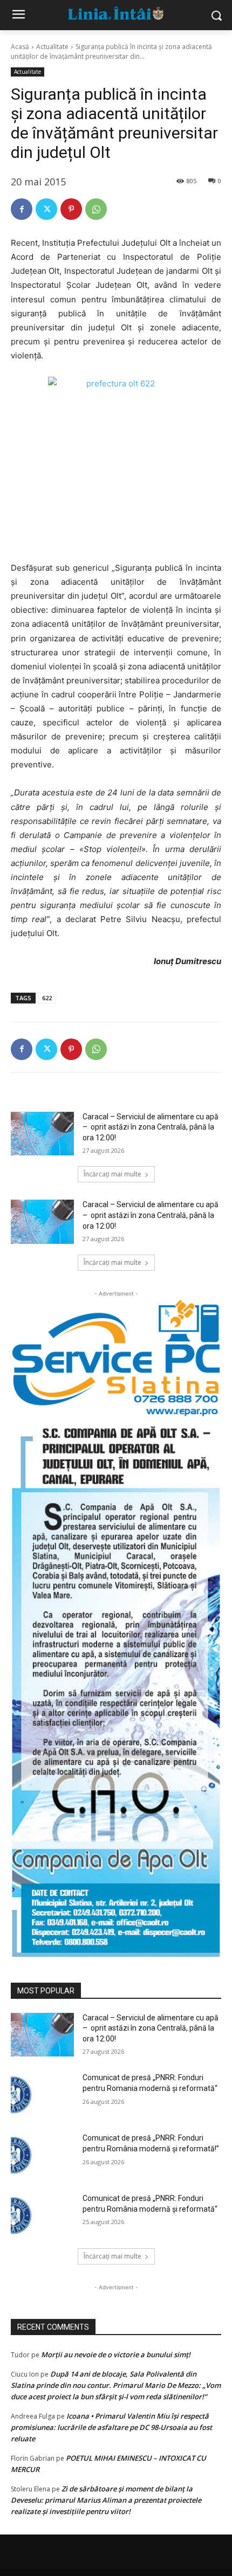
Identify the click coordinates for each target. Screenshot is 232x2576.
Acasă (20, 47)
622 (47, 998)
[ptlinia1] (116, 1358)
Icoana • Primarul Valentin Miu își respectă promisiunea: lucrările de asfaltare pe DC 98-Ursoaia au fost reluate (111, 2427)
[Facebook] (22, 209)
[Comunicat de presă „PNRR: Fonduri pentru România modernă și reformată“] (42, 2215)
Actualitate (52, 47)
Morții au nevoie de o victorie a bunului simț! (116, 2355)
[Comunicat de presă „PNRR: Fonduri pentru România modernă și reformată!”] (42, 2155)
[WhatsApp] (96, 209)
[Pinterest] (71, 209)
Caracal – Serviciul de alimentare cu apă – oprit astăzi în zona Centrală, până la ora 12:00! (151, 1127)
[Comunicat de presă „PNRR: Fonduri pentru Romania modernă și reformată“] (42, 2095)
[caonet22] (116, 1687)
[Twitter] (46, 209)
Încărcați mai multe (112, 1174)
